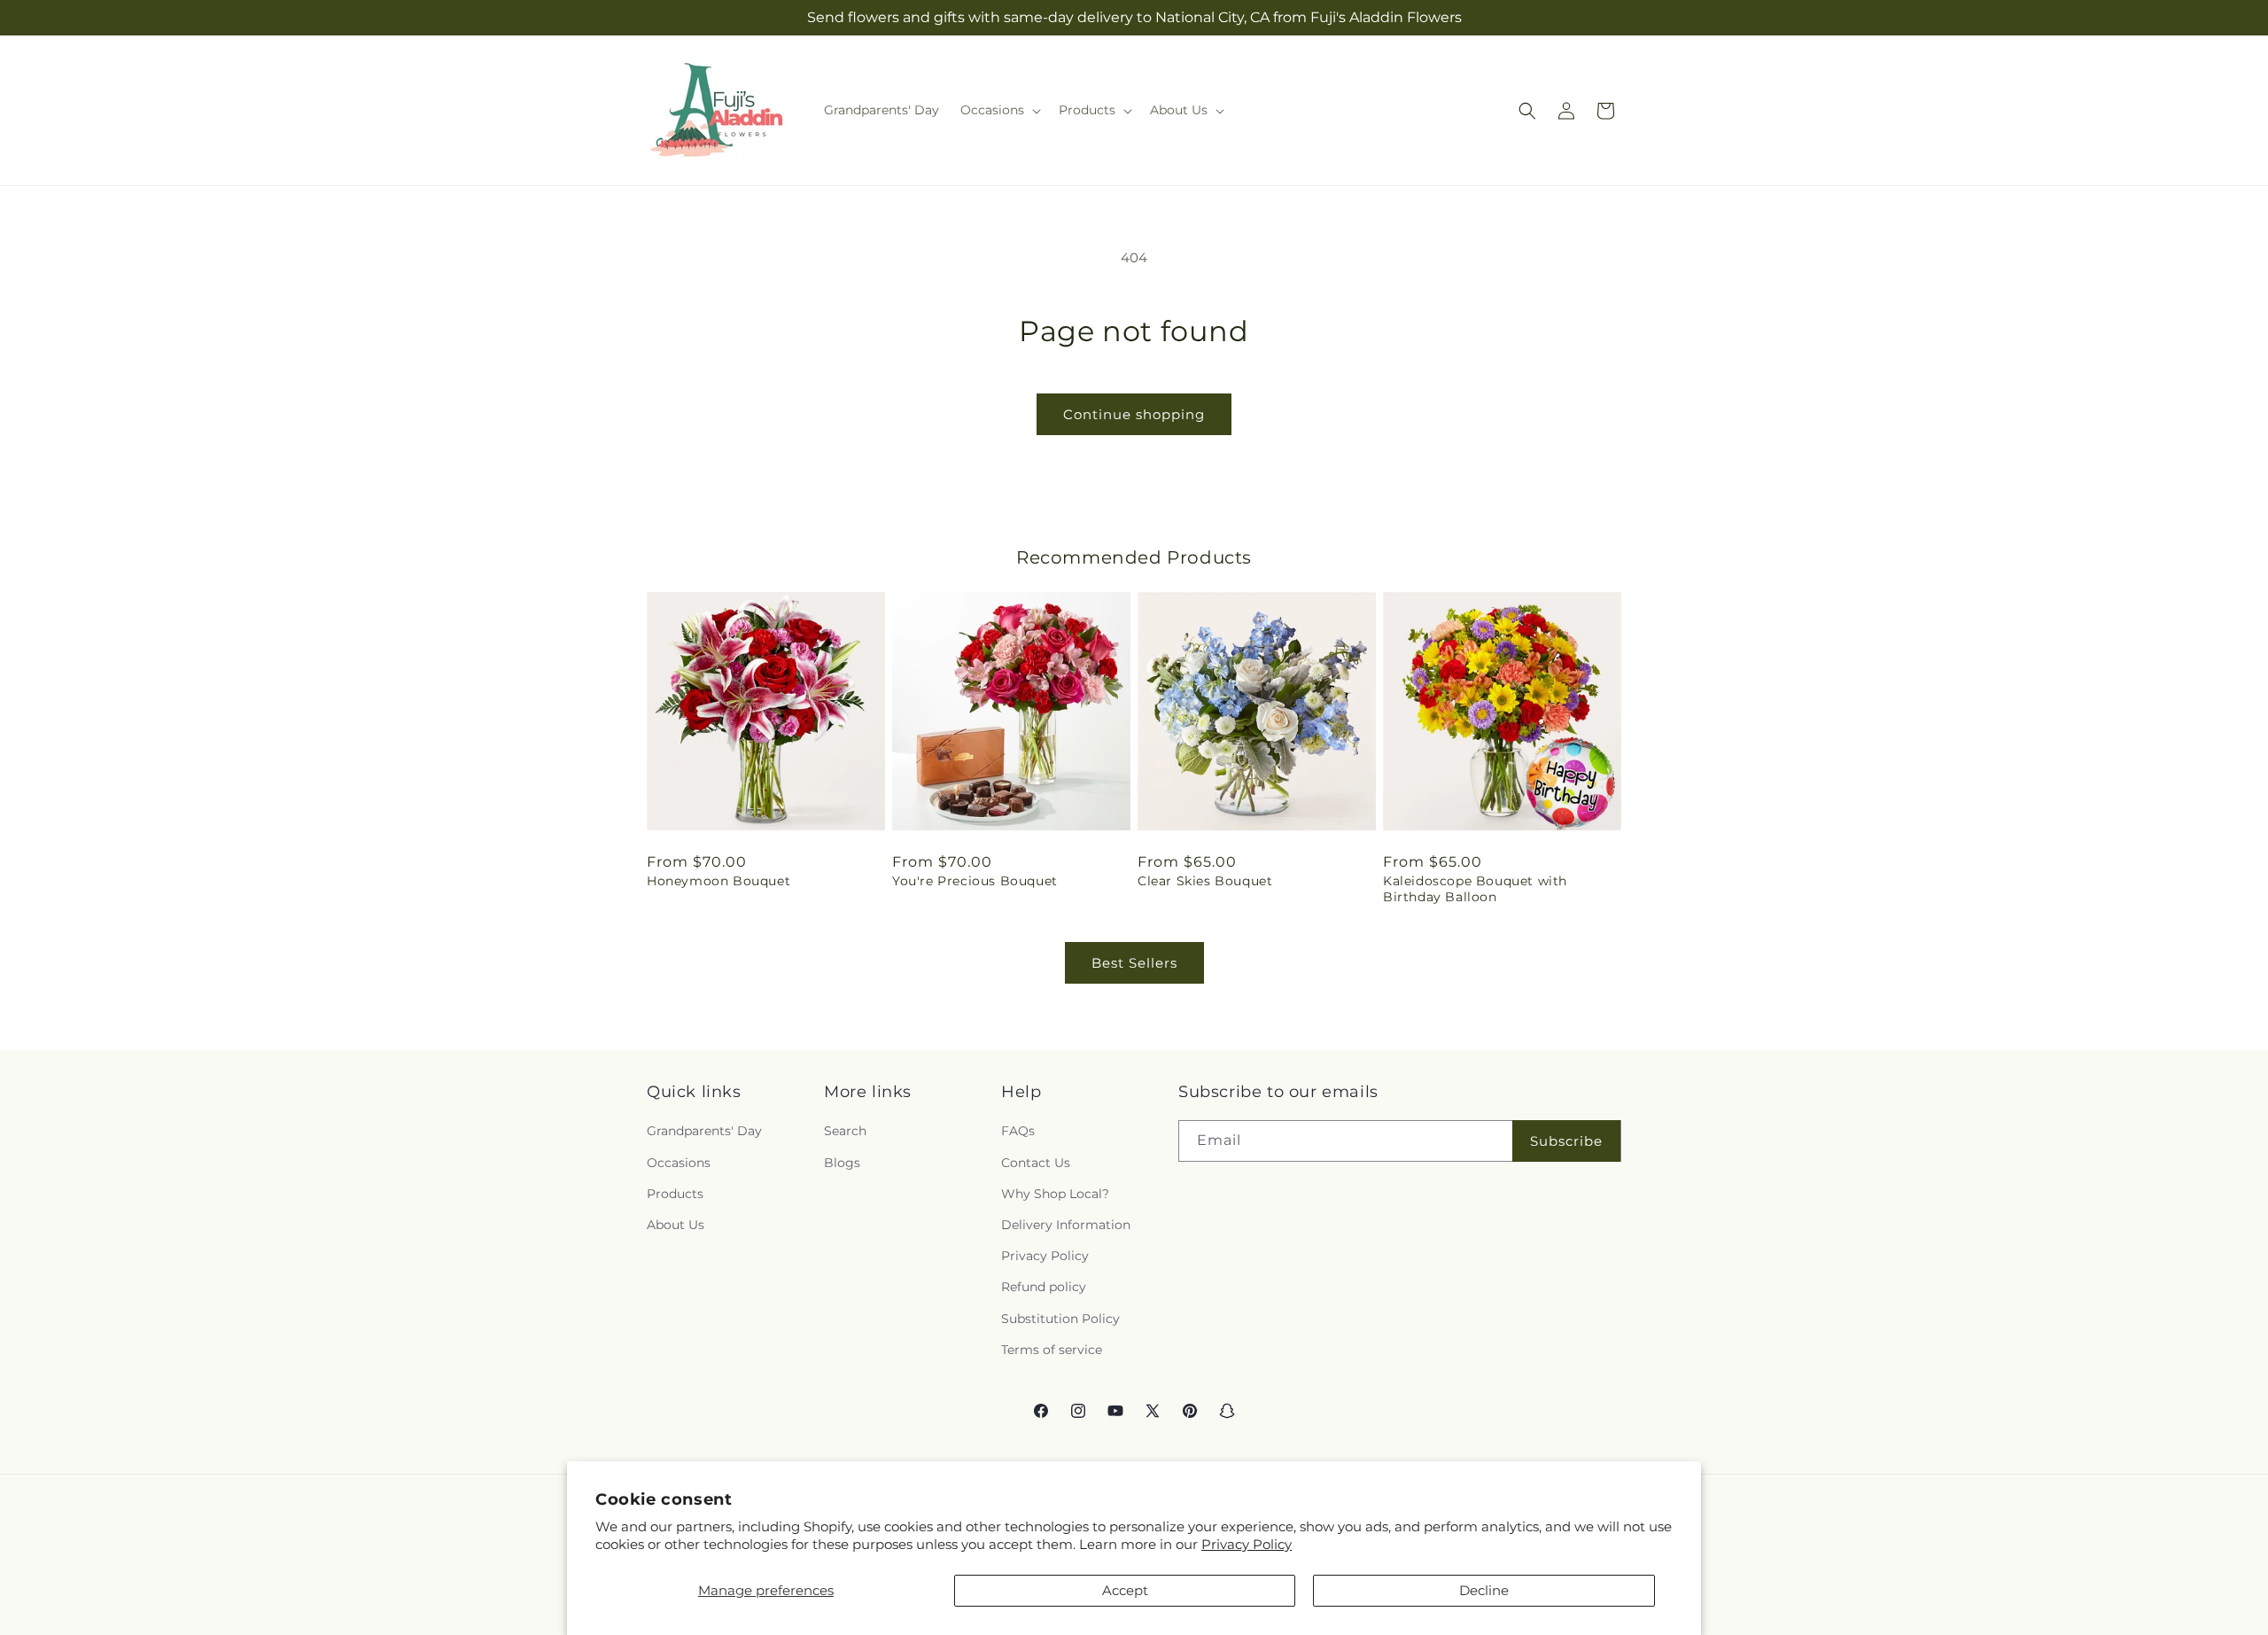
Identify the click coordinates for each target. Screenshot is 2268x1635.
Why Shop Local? (1055, 1194)
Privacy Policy (1247, 1544)
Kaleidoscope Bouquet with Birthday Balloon (1475, 889)
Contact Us (1036, 1163)
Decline (1484, 1590)
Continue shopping (1134, 414)
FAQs (1018, 1131)
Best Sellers (1134, 963)
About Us (676, 1225)
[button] (999, 110)
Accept (1125, 1590)
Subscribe (1566, 1141)
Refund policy (1044, 1287)
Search (845, 1131)
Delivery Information (1066, 1225)
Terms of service (1052, 1350)
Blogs (842, 1163)
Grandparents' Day (704, 1131)
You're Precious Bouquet (975, 881)
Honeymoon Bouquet (718, 881)
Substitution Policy (1060, 1319)
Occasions (679, 1163)
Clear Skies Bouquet (1205, 881)
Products (675, 1194)
